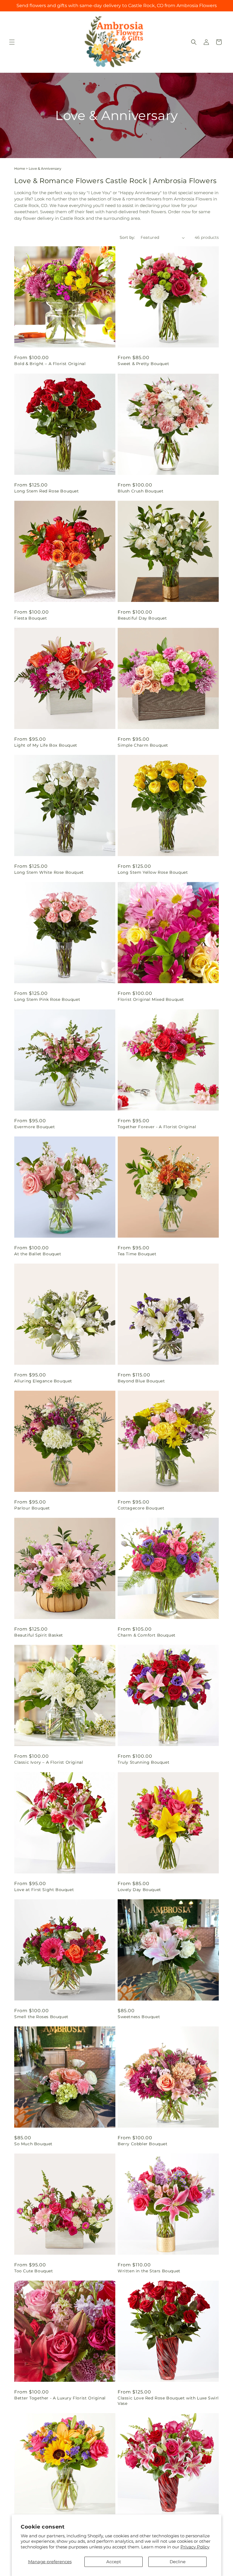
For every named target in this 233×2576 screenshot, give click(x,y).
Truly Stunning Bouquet (143, 1762)
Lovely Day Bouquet (139, 1890)
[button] (12, 42)
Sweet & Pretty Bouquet (143, 364)
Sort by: (127, 237)
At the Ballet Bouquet (38, 1254)
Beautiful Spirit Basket (39, 1635)
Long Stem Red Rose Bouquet (47, 491)
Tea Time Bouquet (137, 1254)
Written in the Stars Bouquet (149, 2271)
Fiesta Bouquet (31, 618)
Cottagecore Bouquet (141, 1508)
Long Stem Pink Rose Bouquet (47, 999)
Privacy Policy (195, 2547)
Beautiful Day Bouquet (142, 618)
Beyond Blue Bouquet (141, 1381)
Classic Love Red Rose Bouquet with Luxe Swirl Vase (168, 2401)
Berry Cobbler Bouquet (143, 2144)
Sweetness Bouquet (139, 2017)
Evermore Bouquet (35, 1127)
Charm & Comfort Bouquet (147, 1635)
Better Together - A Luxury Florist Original (60, 2398)
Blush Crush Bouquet (141, 491)
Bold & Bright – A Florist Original (50, 364)
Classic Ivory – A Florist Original (49, 1762)
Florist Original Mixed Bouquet (151, 999)
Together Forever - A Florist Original (157, 1127)
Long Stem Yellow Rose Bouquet (153, 872)
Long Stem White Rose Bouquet (49, 872)
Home (20, 168)
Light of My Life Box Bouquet (46, 745)
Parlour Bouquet (32, 1508)
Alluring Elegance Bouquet (43, 1381)
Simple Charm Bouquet (143, 745)
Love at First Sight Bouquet (44, 1890)
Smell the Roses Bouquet (41, 2017)
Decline (178, 2562)
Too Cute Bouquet (34, 2271)
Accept (114, 2562)
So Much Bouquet (33, 2144)
